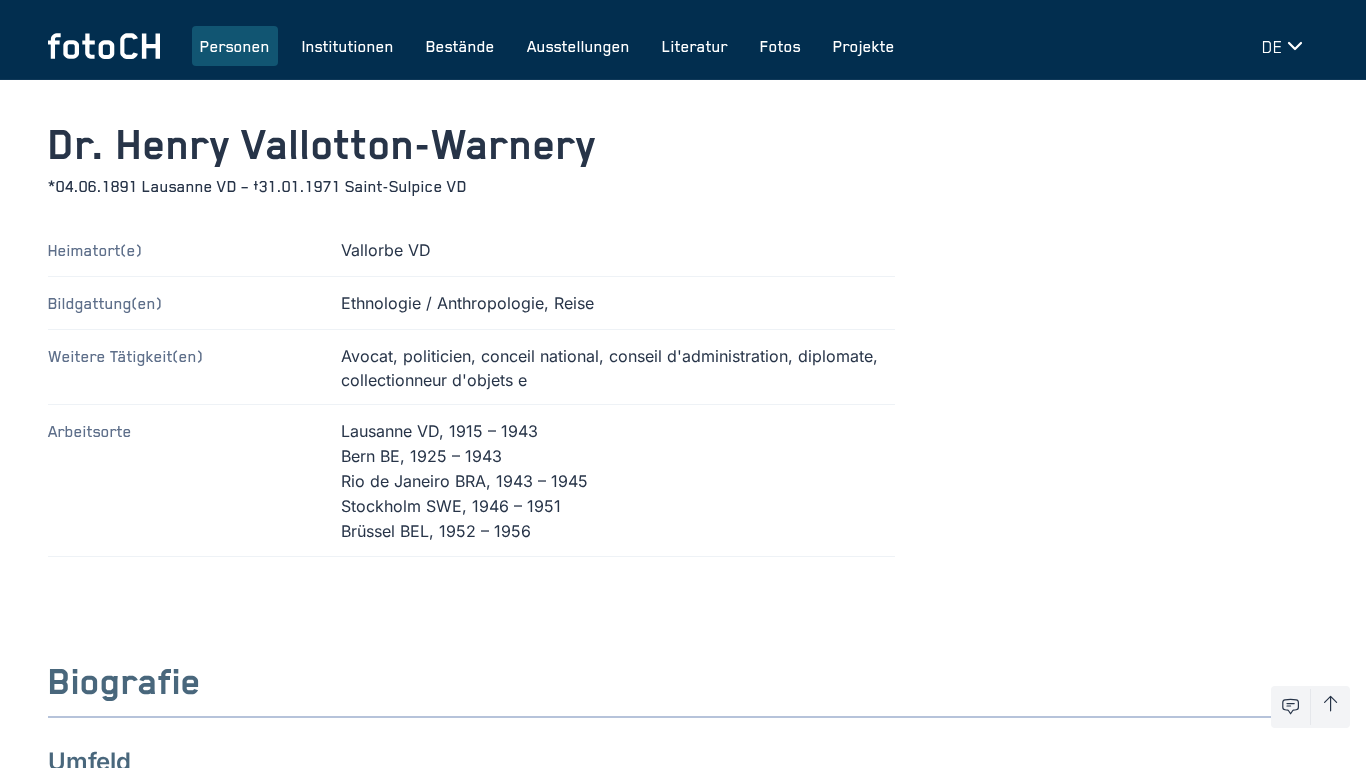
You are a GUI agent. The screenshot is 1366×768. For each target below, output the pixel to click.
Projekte (864, 46)
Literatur (695, 46)
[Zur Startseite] (104, 46)
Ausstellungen (578, 46)
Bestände (460, 46)
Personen (235, 46)
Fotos (780, 46)
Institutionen (348, 46)
